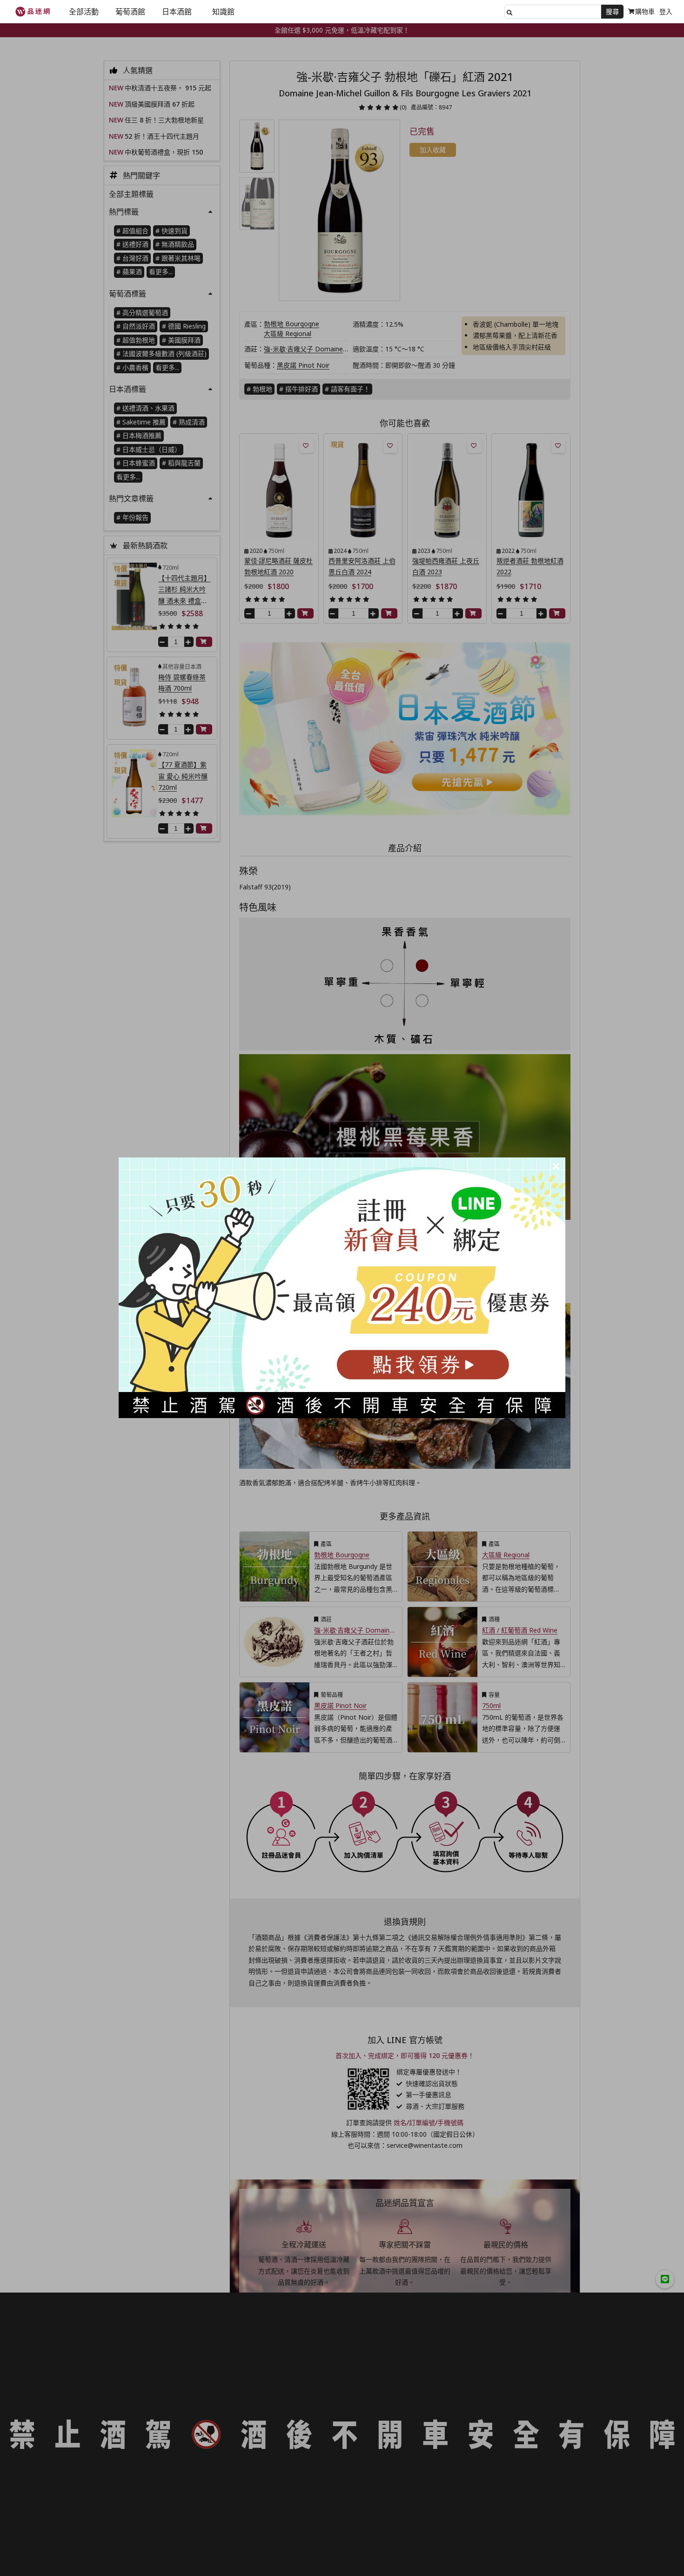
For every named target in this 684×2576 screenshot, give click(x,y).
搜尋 (612, 11)
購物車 (645, 11)
